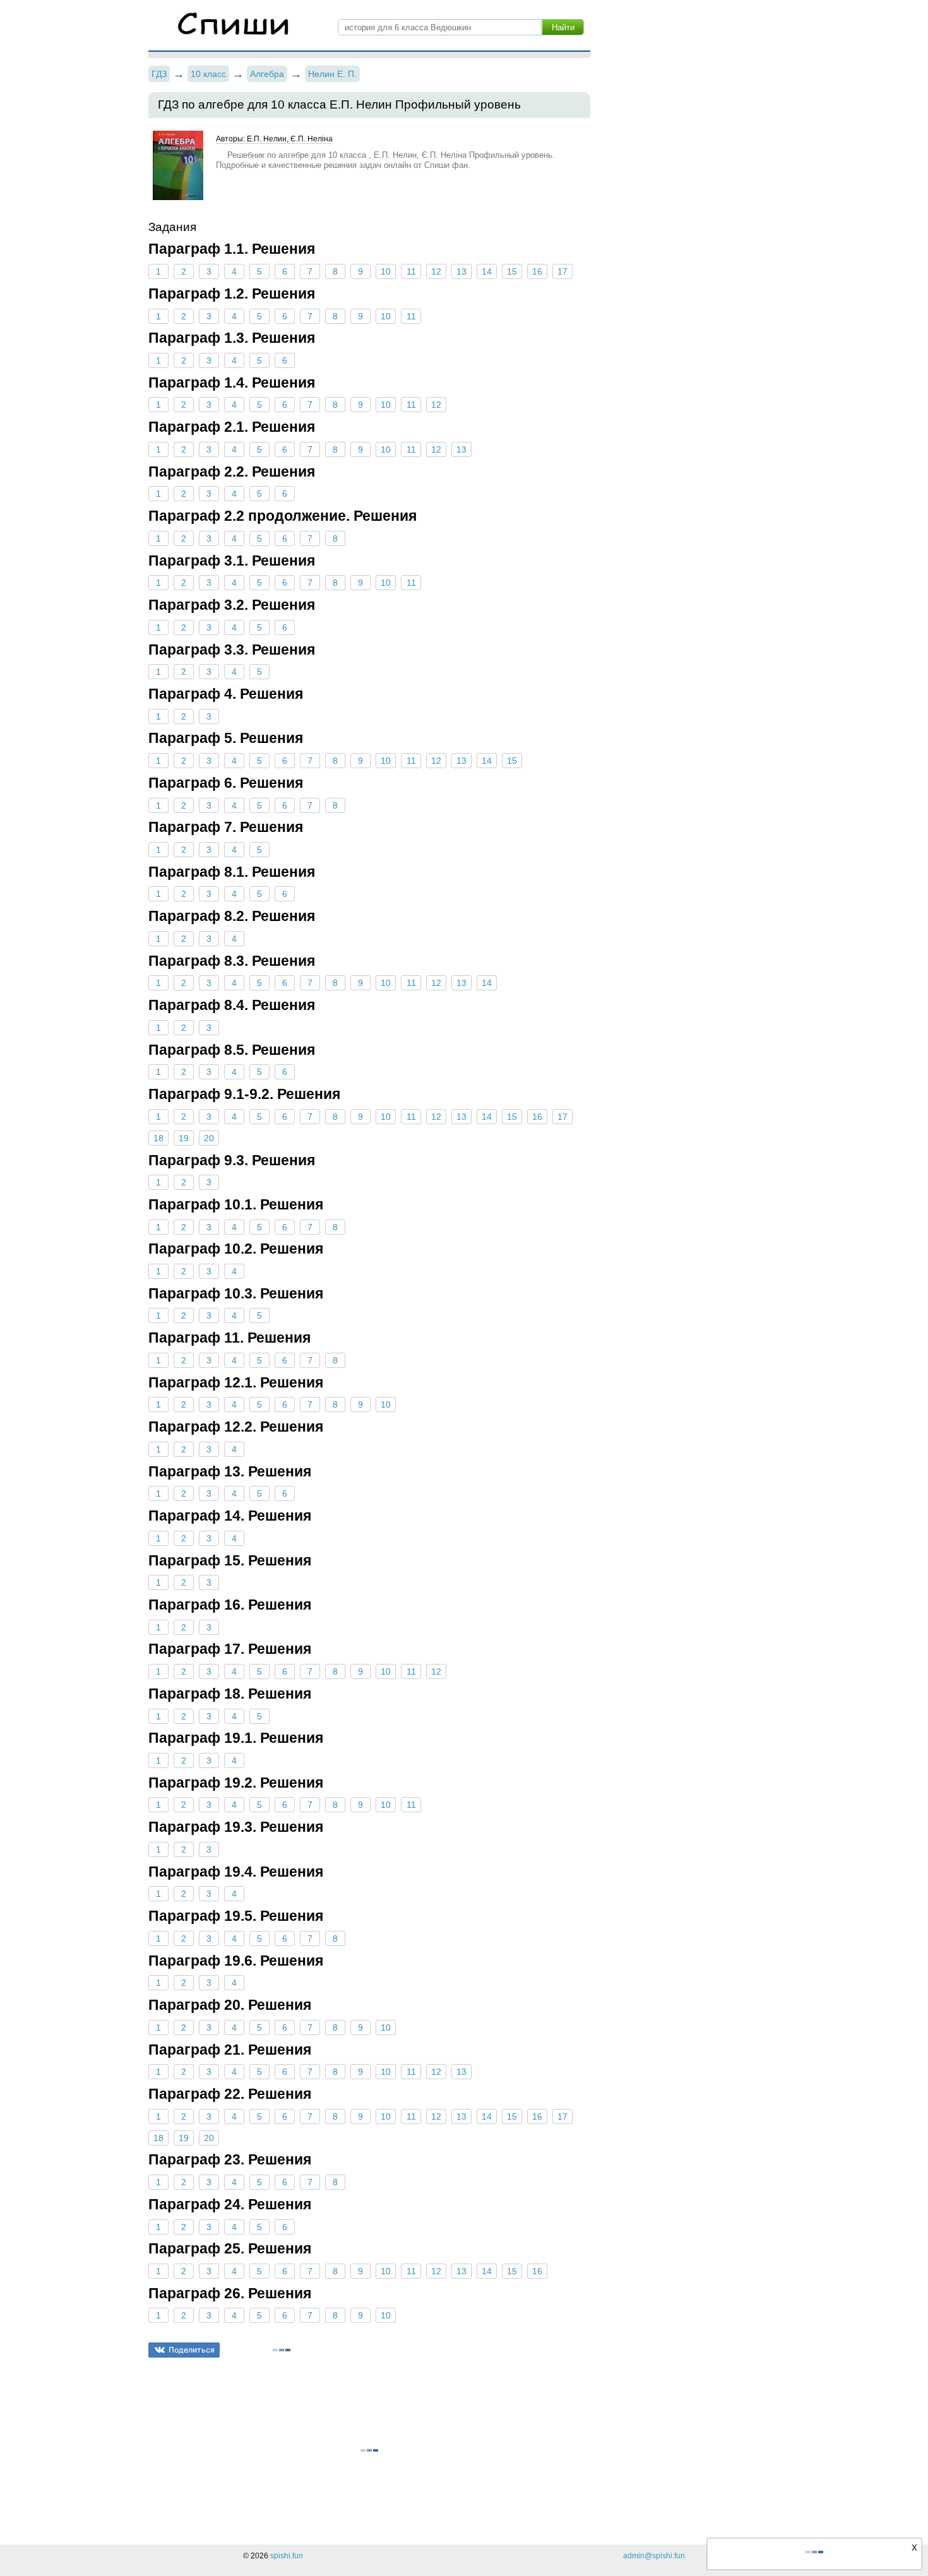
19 (184, 1138)
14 (487, 271)
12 (436, 271)
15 (512, 271)
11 (411, 271)
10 (386, 271)
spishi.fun (287, 2556)
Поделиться (192, 2350)
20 (209, 1138)
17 (562, 271)
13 (461, 271)
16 (537, 271)
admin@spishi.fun (654, 2556)
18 (158, 1138)
